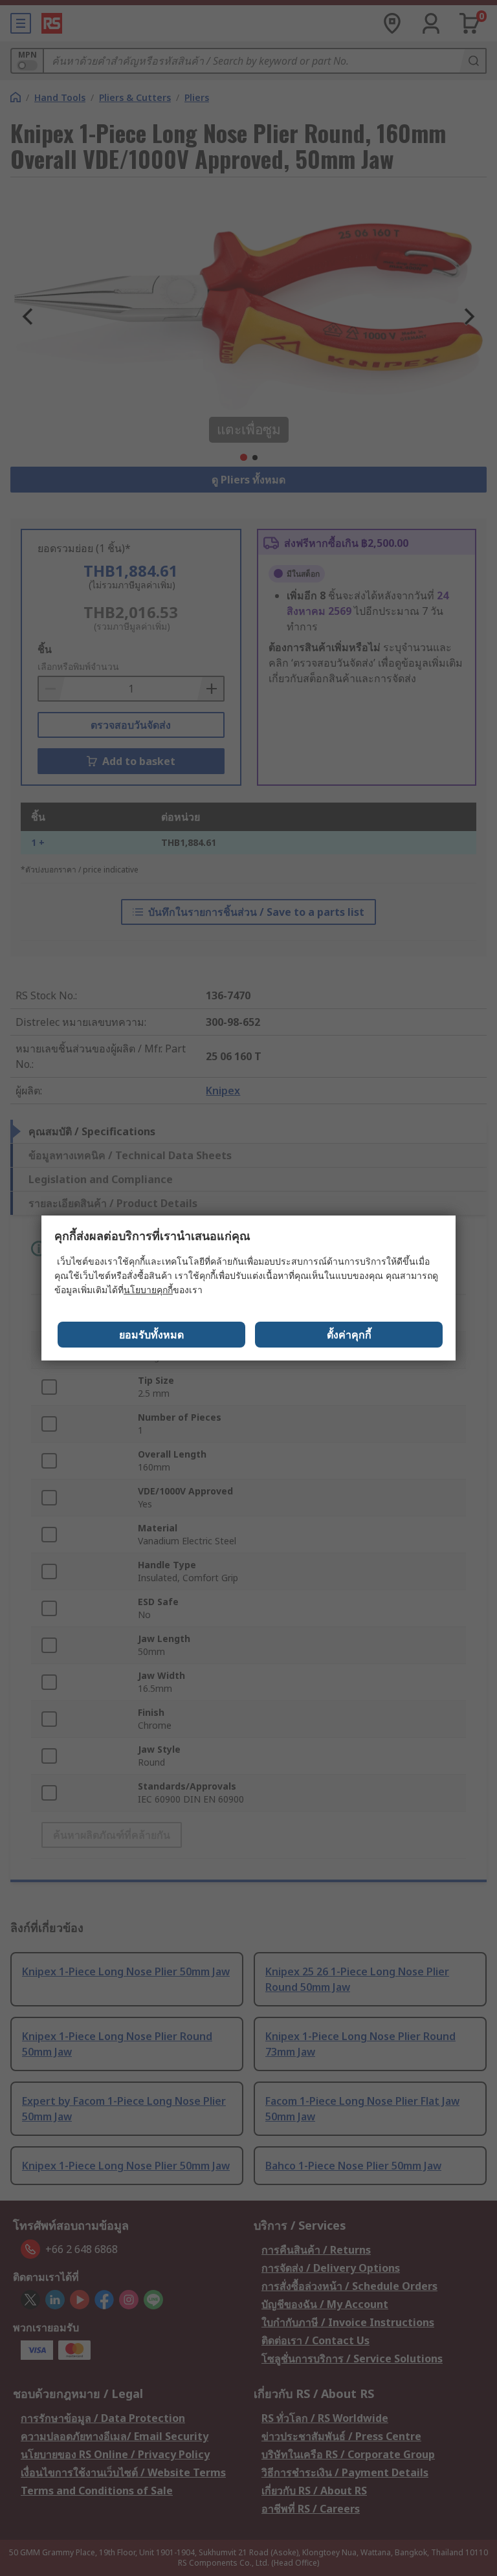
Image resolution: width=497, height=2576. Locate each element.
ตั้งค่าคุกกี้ (349, 1335)
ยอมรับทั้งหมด (151, 1335)
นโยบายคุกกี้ (148, 1290)
